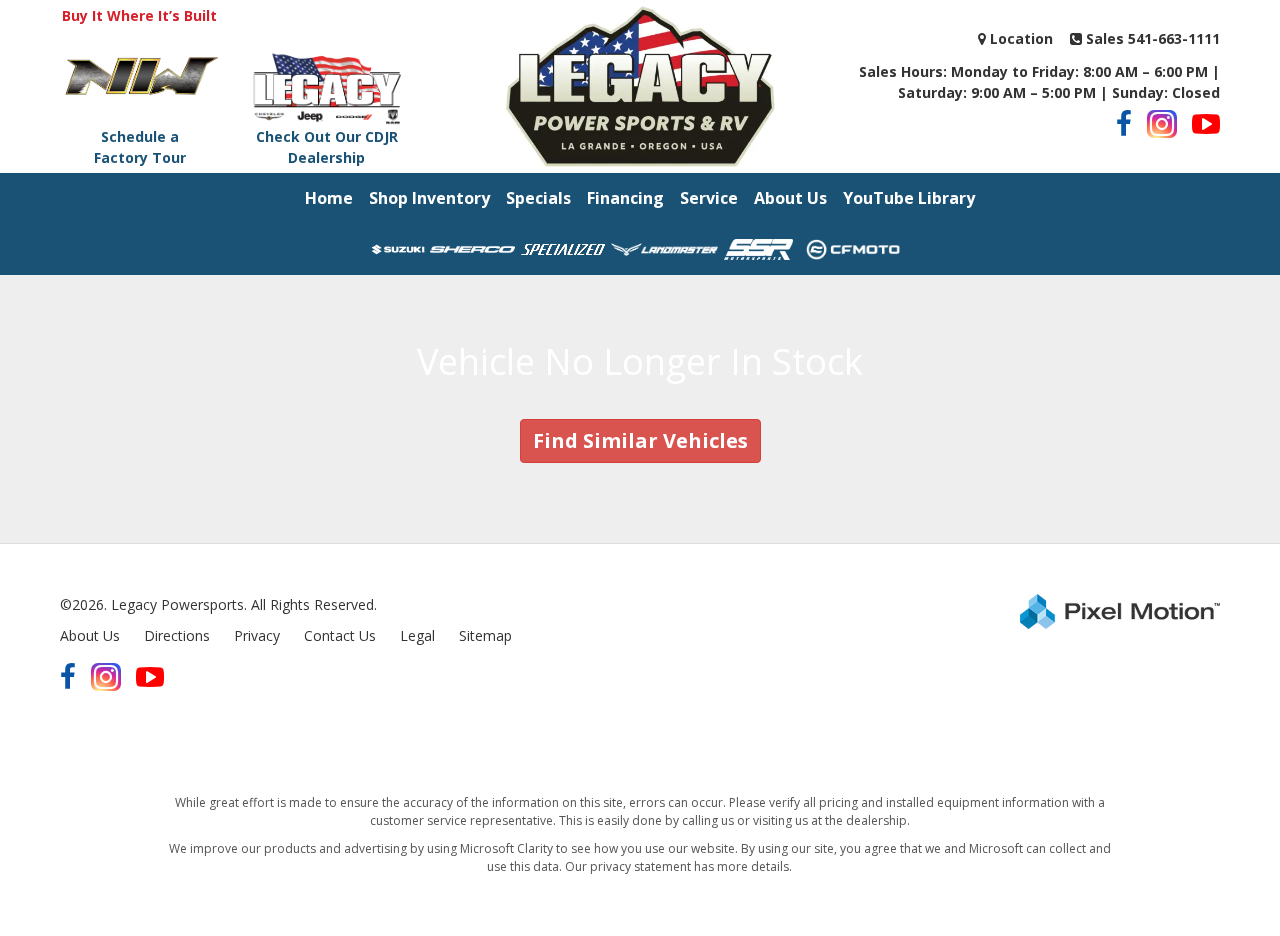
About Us (790, 198)
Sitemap (485, 635)
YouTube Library (909, 198)
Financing (625, 198)
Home (329, 198)
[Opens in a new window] (1124, 124)
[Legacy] (640, 84)
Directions (177, 635)
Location (1019, 38)
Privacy (257, 635)
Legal (417, 635)
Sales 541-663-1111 (1151, 38)
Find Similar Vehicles (640, 440)
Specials (538, 198)
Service (709, 198)
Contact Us (340, 635)
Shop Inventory (429, 198)
